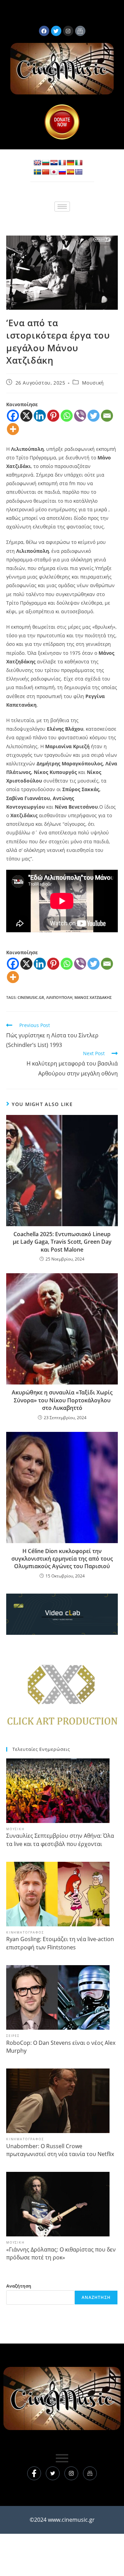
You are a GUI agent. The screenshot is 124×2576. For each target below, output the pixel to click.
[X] (26, 416)
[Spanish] (71, 172)
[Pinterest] (53, 416)
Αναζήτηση (19, 2286)
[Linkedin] (40, 416)
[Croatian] (54, 163)
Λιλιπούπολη (59, 997)
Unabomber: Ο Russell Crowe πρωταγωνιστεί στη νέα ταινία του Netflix (60, 2150)
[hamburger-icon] (62, 207)
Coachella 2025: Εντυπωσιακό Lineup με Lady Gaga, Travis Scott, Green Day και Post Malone (62, 1242)
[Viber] (80, 416)
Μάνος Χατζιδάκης (93, 997)
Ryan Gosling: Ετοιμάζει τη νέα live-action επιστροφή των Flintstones (60, 1943)
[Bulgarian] (46, 163)
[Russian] (62, 172)
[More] (13, 429)
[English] (38, 163)
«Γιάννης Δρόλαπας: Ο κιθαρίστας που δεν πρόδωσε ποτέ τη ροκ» (61, 2253)
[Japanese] (54, 172)
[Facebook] (44, 31)
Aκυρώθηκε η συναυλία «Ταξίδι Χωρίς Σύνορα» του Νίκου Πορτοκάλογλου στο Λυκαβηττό (62, 1400)
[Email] (107, 416)
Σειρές (13, 2036)
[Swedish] (38, 172)
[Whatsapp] (67, 416)
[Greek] (79, 172)
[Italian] (79, 163)
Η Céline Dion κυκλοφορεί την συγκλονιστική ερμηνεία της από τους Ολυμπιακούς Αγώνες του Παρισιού (62, 1559)
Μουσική (93, 383)
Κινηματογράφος (25, 1932)
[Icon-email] (80, 31)
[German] (71, 163)
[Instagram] (71, 2473)
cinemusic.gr (31, 997)
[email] (90, 2473)
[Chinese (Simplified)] (46, 172)
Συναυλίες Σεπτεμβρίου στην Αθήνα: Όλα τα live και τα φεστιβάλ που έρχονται (60, 1840)
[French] (62, 163)
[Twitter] (94, 416)
